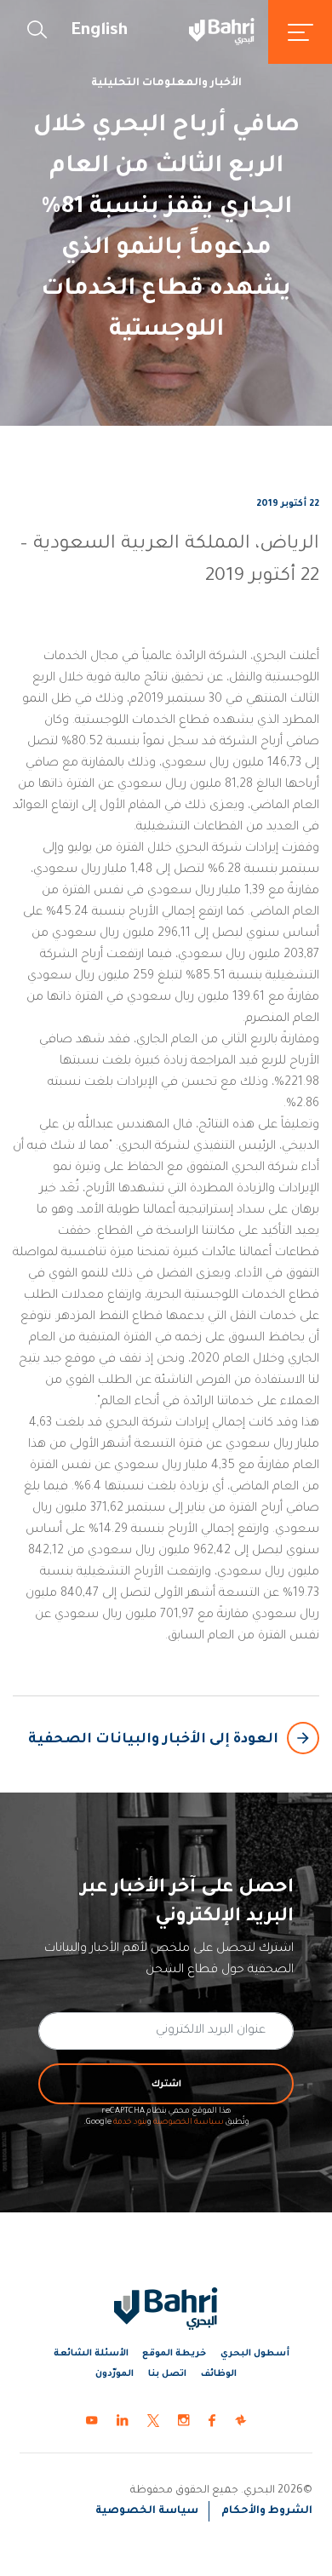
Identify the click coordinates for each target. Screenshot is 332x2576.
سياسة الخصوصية (189, 2123)
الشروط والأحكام (267, 2511)
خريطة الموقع (174, 2354)
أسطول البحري (255, 2354)
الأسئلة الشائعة (91, 2354)
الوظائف (219, 2374)
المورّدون (114, 2374)
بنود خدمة (130, 2123)
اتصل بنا (167, 2374)
